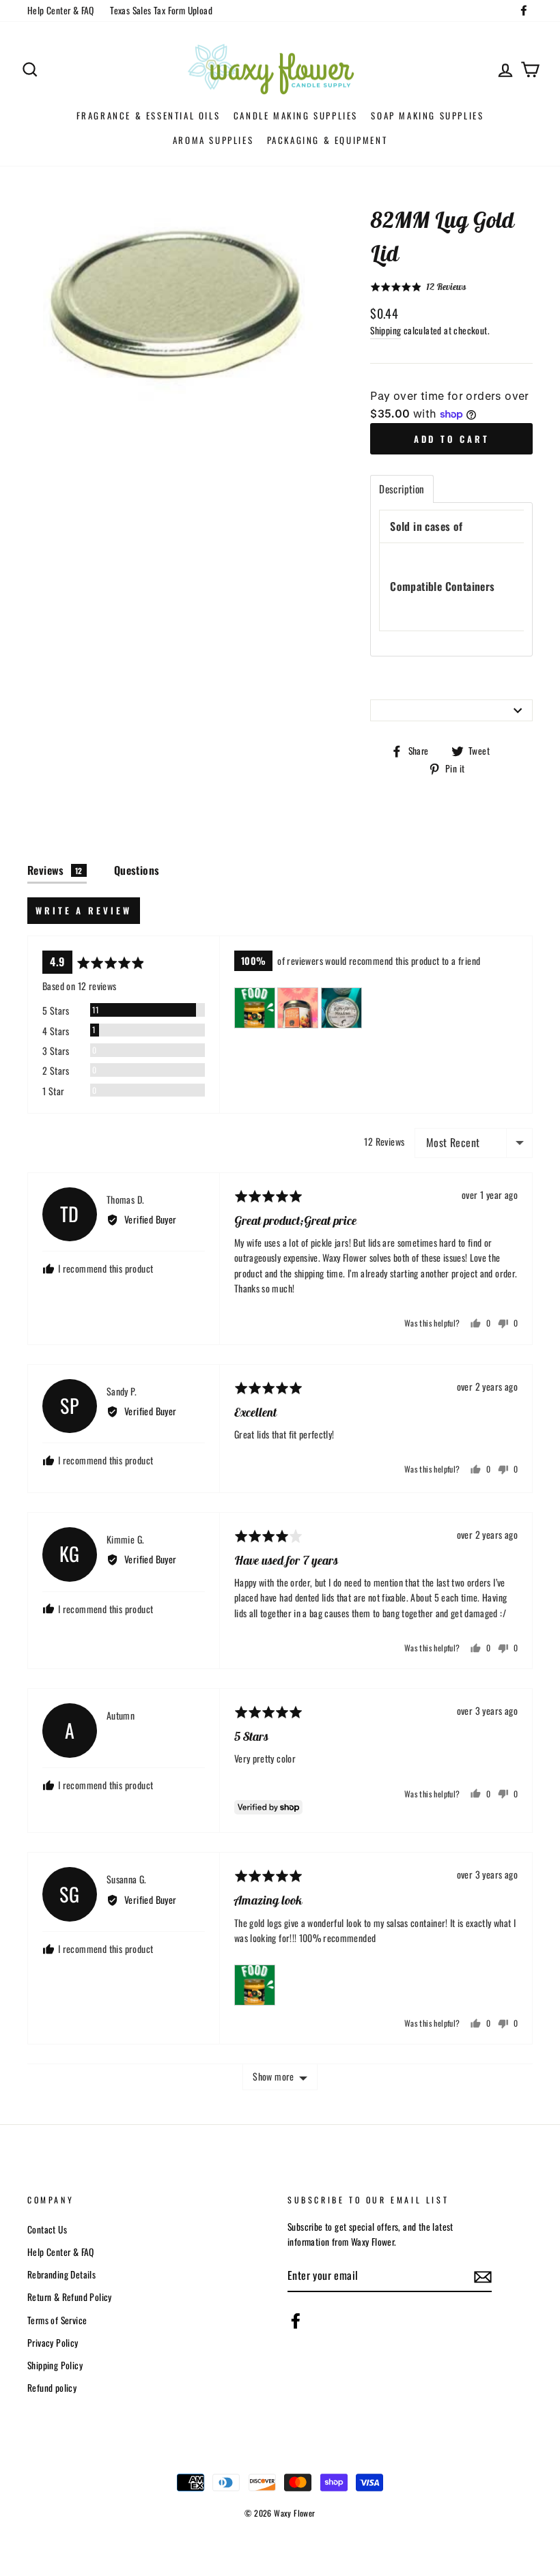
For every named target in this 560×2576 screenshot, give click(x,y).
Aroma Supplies (213, 140)
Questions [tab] (137, 870)
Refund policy (52, 2388)
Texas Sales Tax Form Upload (161, 10)
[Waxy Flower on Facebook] (296, 2321)
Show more (273, 2076)
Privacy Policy (53, 2343)
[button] (418, 287)
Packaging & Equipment (327, 140)
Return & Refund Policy (70, 2297)
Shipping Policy (55, 2365)
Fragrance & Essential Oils (149, 115)
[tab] (402, 489)
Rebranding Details (61, 2274)
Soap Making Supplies (427, 115)
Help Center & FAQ (61, 10)
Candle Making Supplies (296, 115)
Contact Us (47, 2229)
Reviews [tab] (55, 870)
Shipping (386, 330)
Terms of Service (57, 2320)
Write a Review (84, 910)
